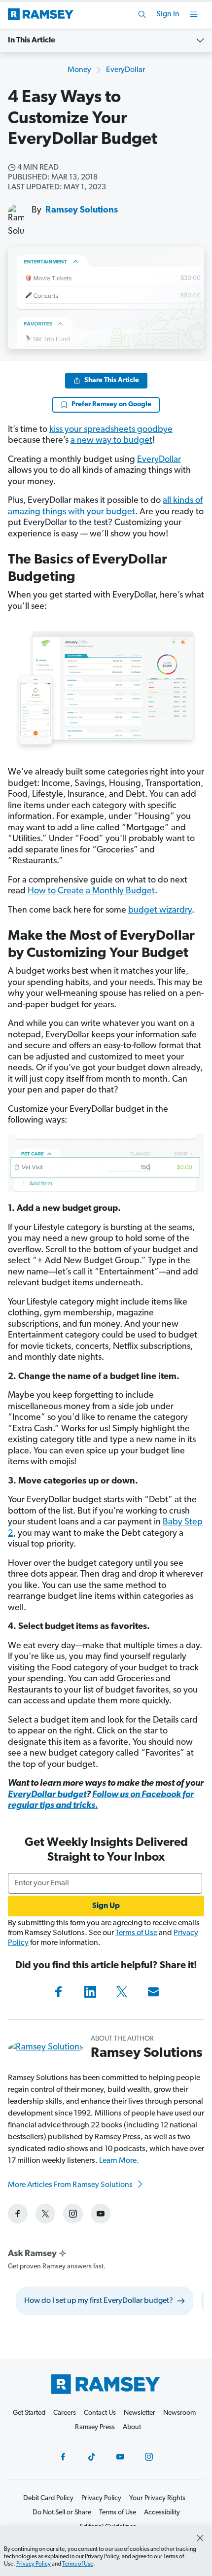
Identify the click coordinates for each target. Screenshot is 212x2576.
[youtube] (101, 2214)
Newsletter (140, 2413)
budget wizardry (160, 911)
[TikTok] (92, 2457)
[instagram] (73, 2214)
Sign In (168, 14)
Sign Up (106, 1906)
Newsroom (179, 2413)
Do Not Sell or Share (62, 2513)
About (132, 2427)
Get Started (29, 2413)
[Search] (142, 14)
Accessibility (162, 2513)
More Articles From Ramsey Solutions (71, 2185)
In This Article (32, 40)
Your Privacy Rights (157, 2498)
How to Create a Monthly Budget (91, 891)
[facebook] (18, 2214)
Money (79, 70)
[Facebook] (59, 1992)
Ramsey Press (95, 2427)
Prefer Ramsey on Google (111, 405)
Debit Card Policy (48, 2498)
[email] (153, 1992)
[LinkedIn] (90, 1992)
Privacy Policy (34, 2564)
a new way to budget (111, 441)
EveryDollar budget (47, 1795)
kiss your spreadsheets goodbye (111, 430)
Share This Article (112, 380)
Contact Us (100, 2413)
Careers (65, 2413)
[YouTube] (120, 2457)
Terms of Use (136, 1933)
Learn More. (119, 2161)
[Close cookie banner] (200, 2538)
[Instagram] (149, 2457)
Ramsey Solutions (82, 211)
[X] (122, 1992)
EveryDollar (125, 70)
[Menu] (194, 14)
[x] (45, 2214)
